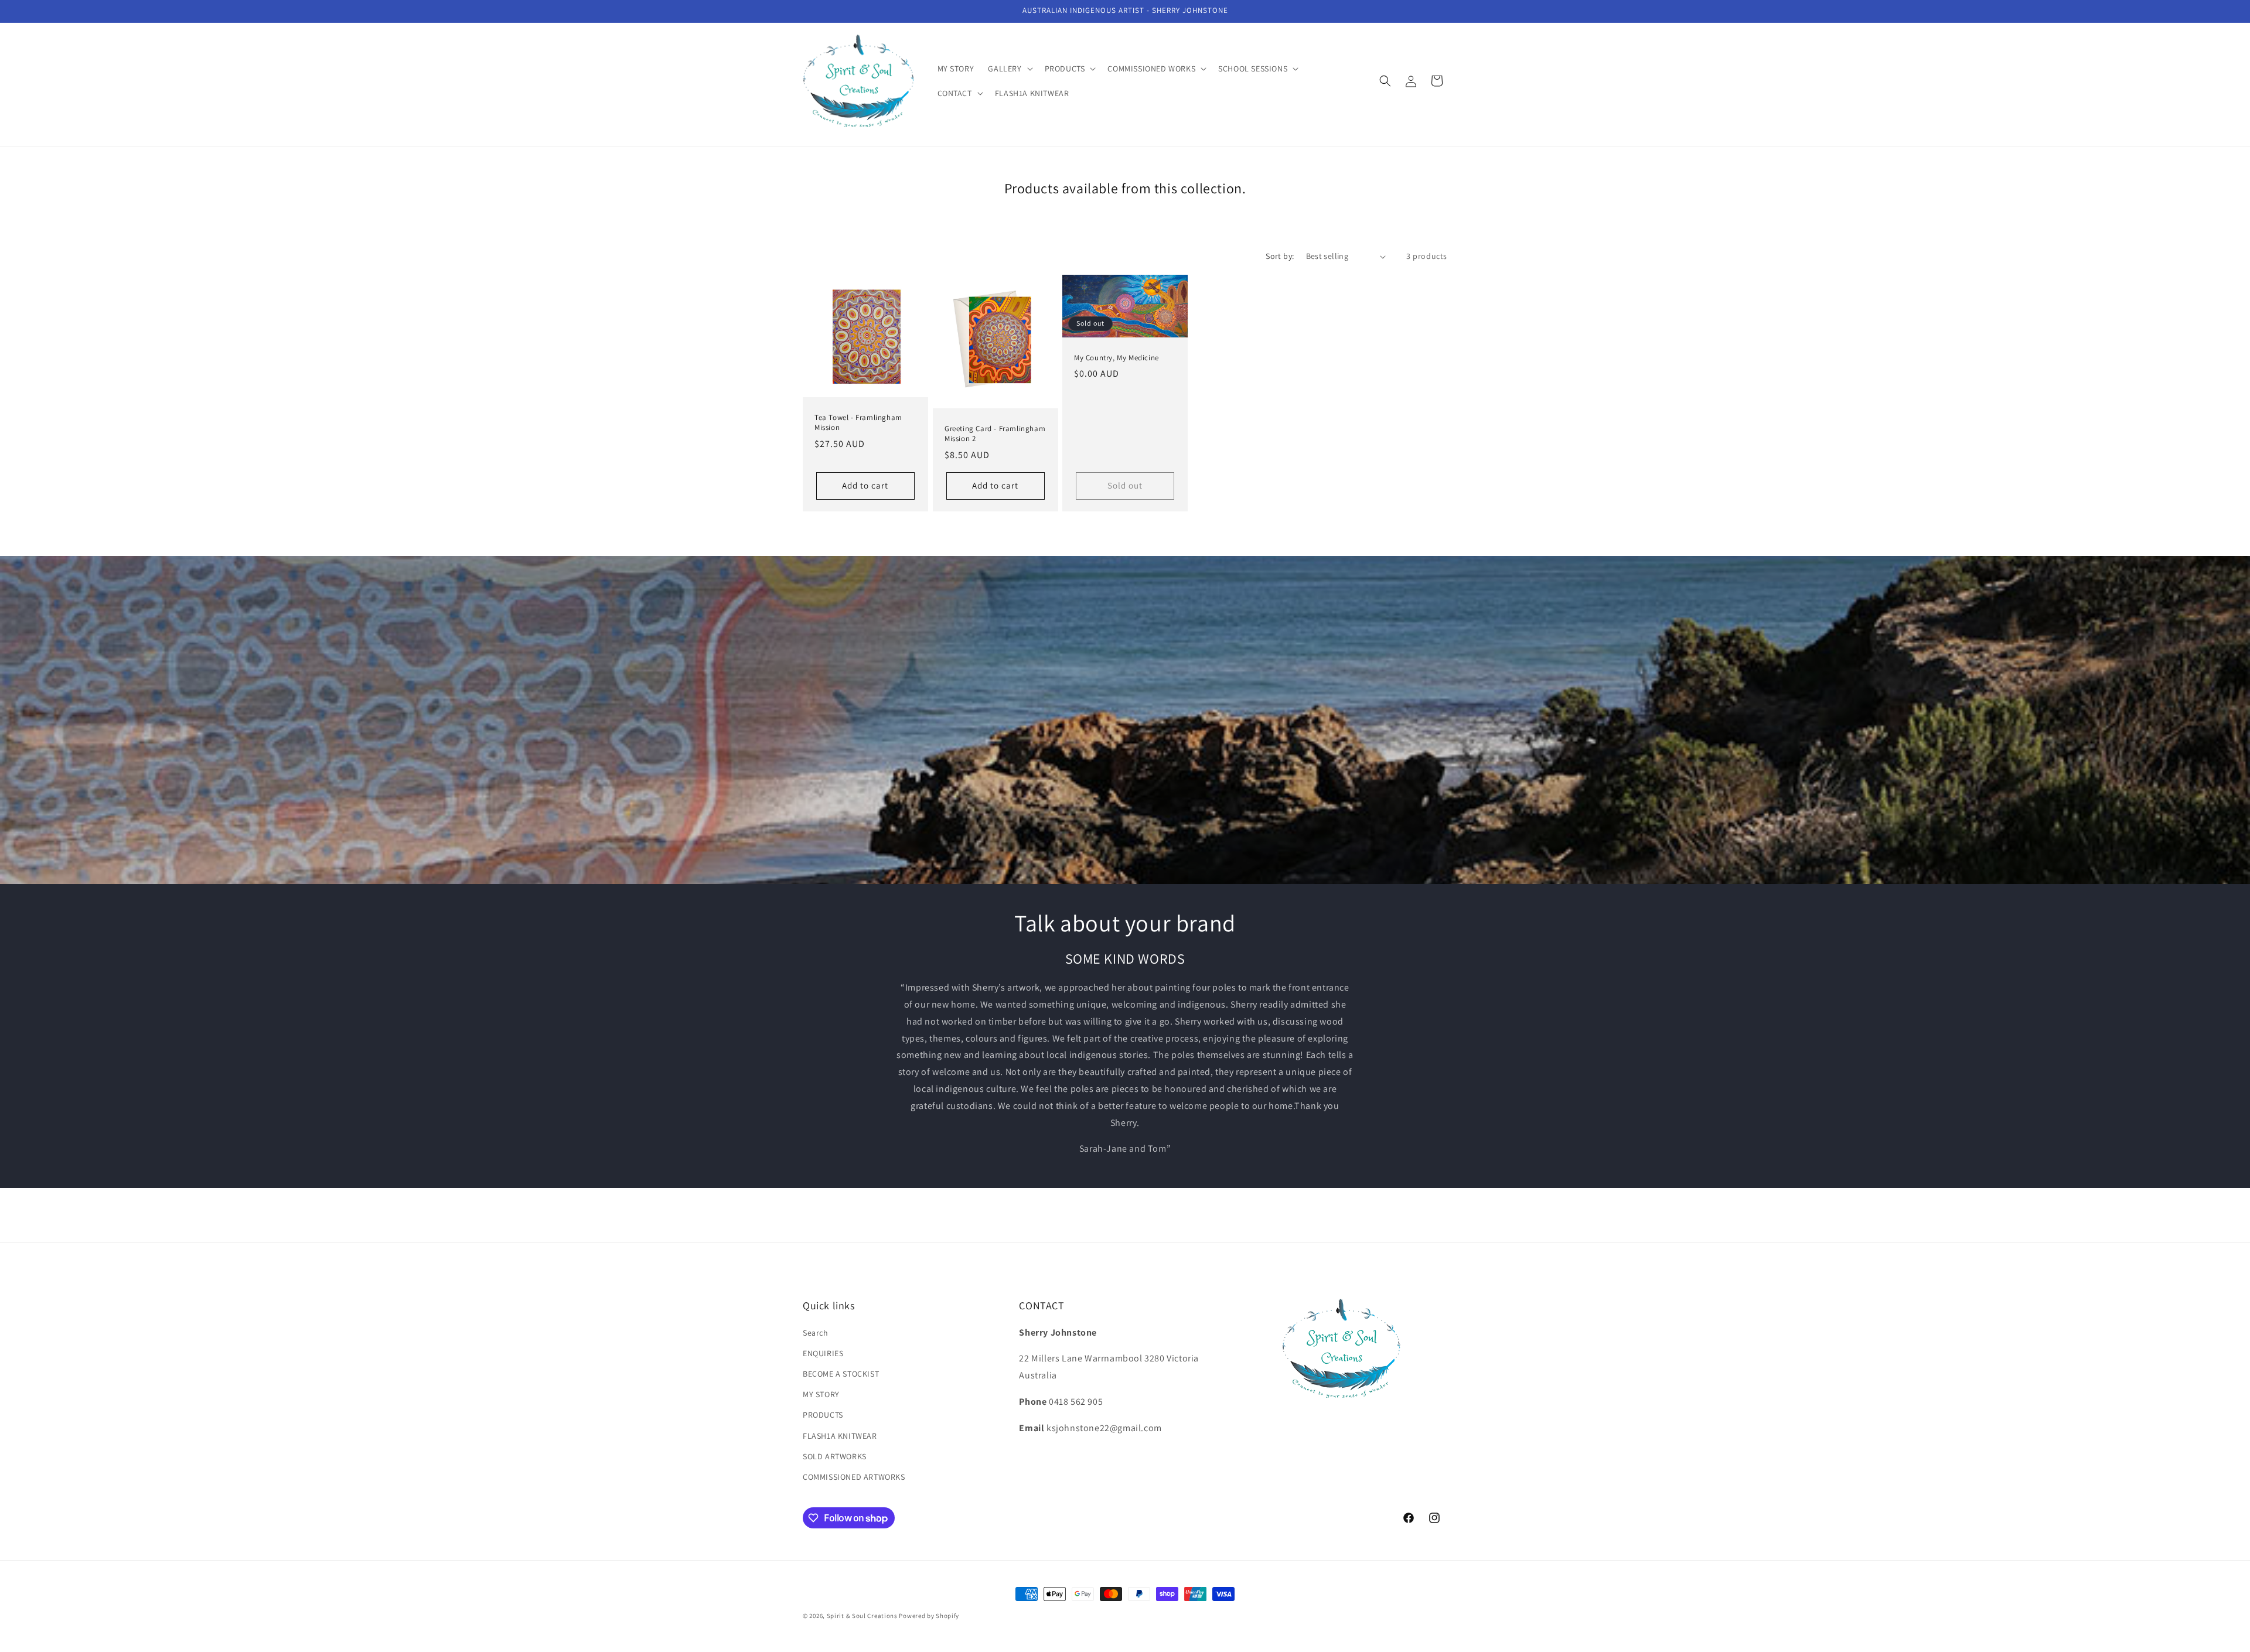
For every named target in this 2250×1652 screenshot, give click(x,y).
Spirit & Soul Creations (862, 1616)
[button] (1009, 69)
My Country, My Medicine (1117, 358)
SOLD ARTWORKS (835, 1456)
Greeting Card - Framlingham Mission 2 (995, 434)
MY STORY (821, 1394)
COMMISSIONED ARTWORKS (854, 1477)
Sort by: (1280, 256)
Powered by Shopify (929, 1616)
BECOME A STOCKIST (841, 1374)
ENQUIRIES (823, 1353)
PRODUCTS (823, 1415)
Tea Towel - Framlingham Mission (858, 423)
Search (816, 1333)
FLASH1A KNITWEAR (840, 1436)
